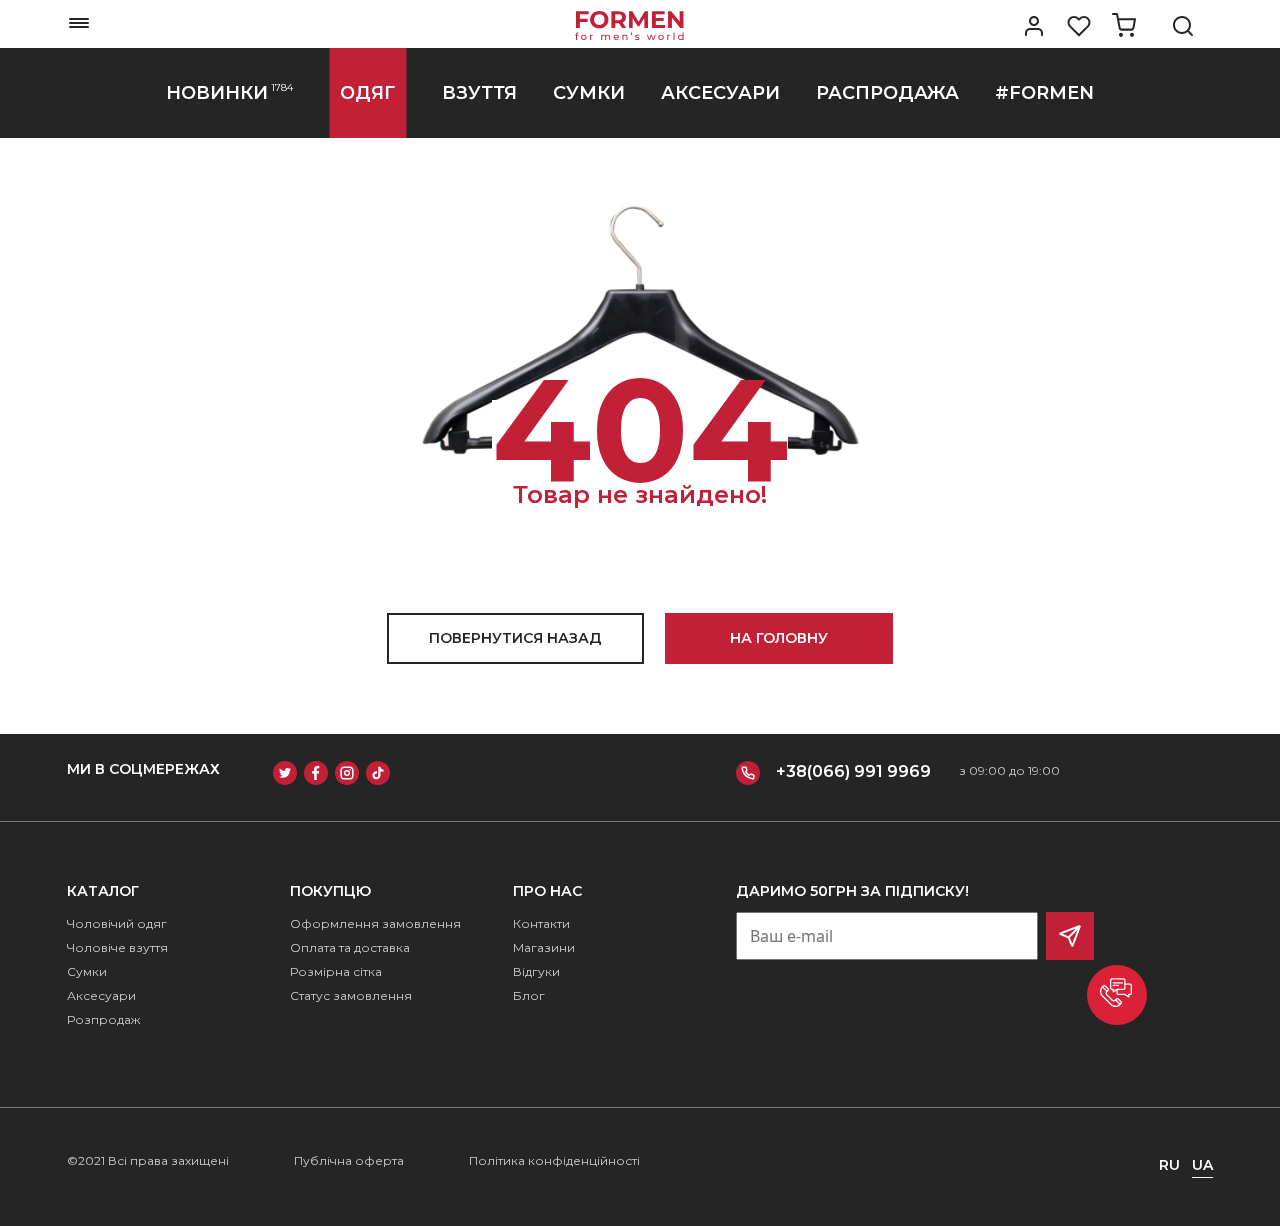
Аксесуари (101, 995)
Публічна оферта (349, 1160)
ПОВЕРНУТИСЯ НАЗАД (515, 638)
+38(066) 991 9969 (853, 771)
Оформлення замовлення (375, 923)
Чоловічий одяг (117, 923)
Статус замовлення (351, 995)
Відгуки (536, 971)
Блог (529, 995)
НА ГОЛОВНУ (779, 638)
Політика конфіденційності (554, 1160)
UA (1202, 1165)
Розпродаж (103, 1019)
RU (1169, 1165)
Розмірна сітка (336, 971)
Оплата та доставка (350, 947)
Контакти (541, 923)
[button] (1117, 995)
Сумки (87, 971)
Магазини (544, 947)
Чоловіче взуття (117, 947)
